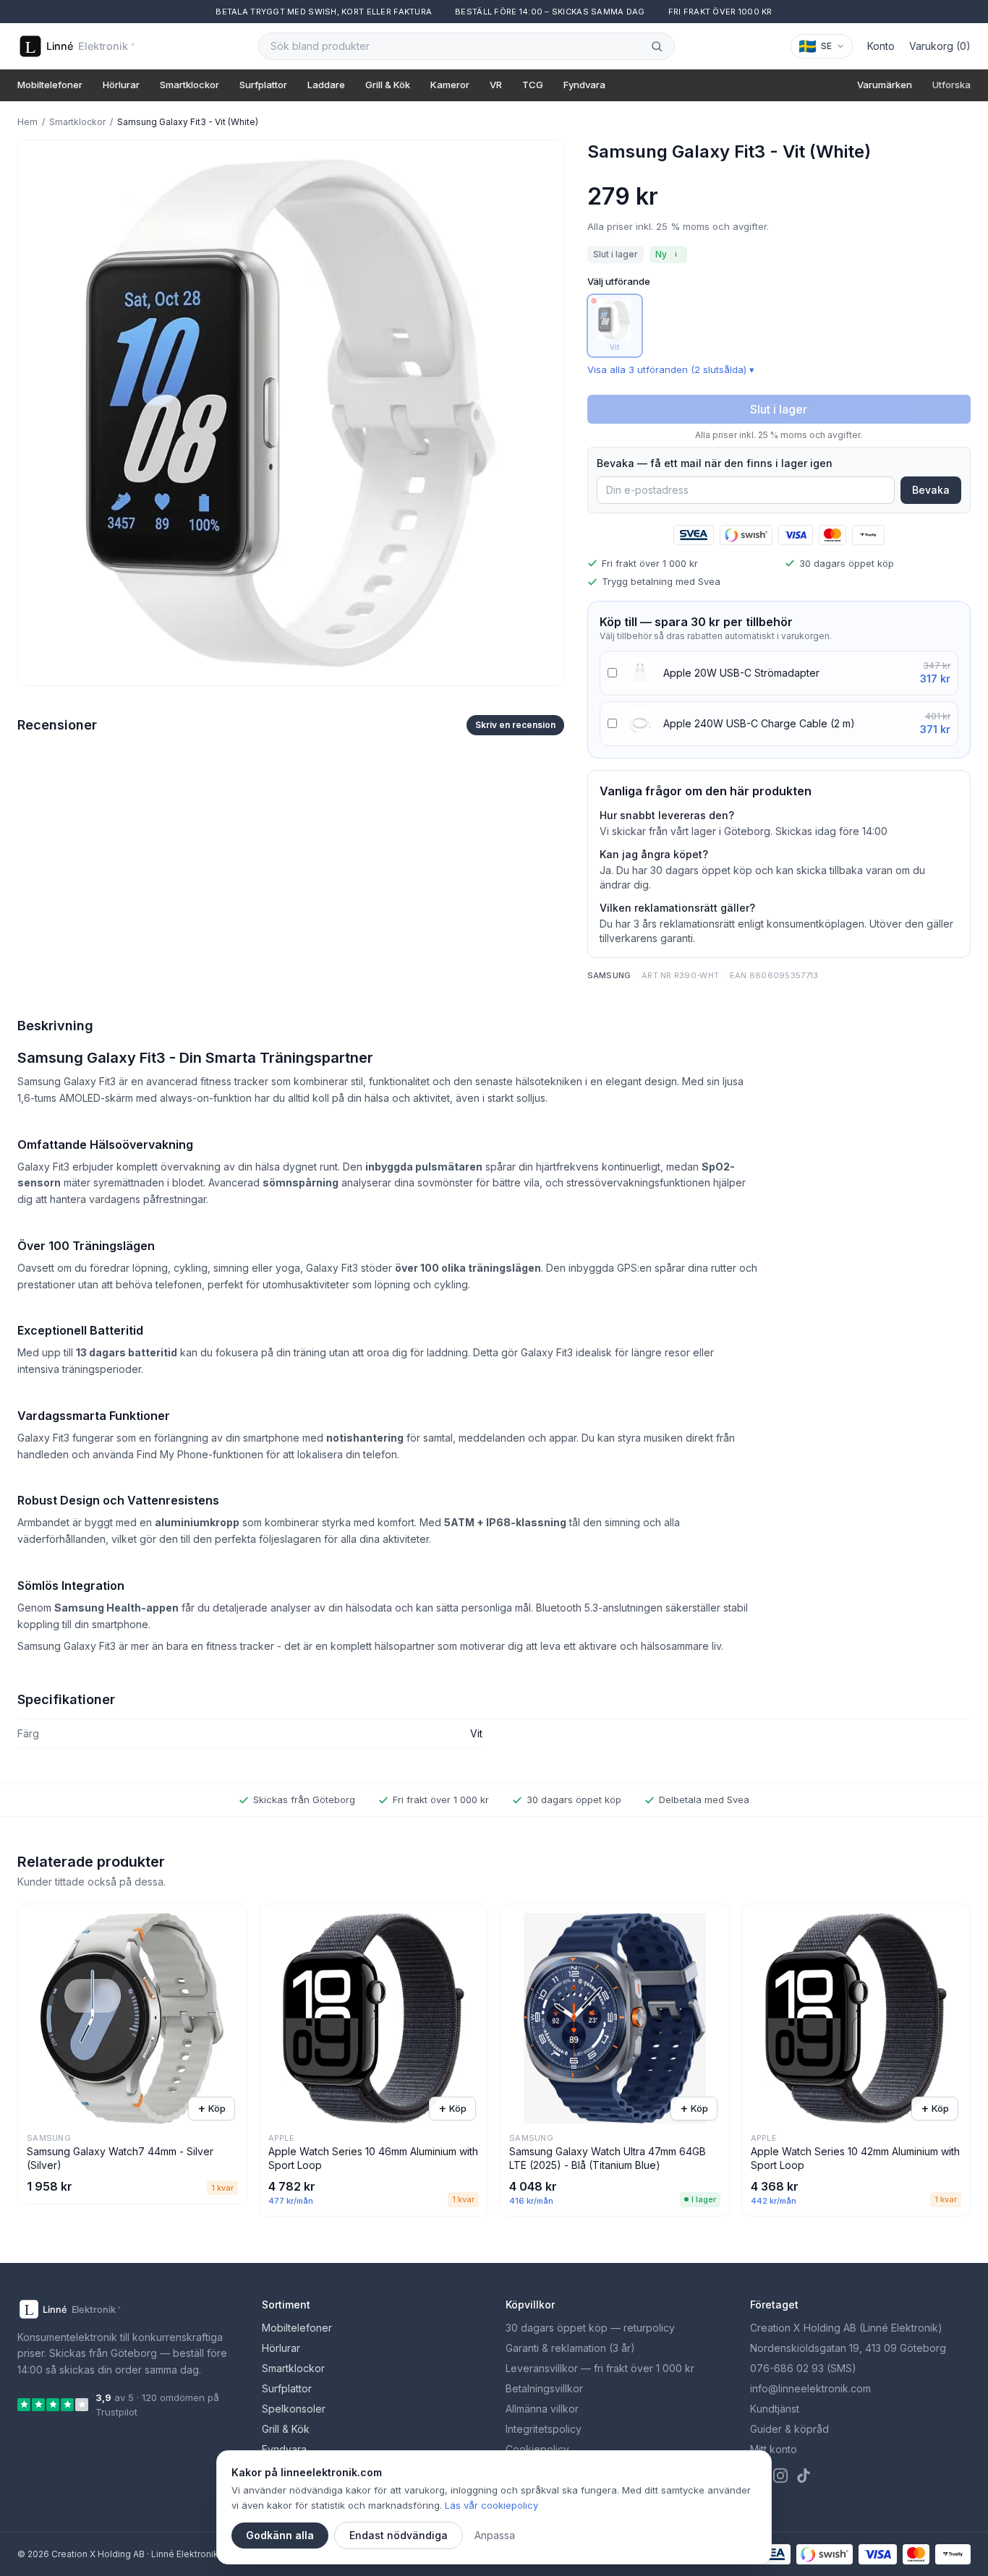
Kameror (450, 85)
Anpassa (495, 2535)
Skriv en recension (515, 725)
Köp (212, 2108)
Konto (881, 46)
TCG (533, 85)
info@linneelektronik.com (810, 2388)
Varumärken (885, 85)
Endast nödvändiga (399, 2535)
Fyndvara (584, 85)
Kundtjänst (775, 2409)
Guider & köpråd (789, 2429)
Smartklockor (189, 85)
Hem (27, 122)
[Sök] (657, 46)
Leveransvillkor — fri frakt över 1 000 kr (600, 2368)
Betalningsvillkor (544, 2388)
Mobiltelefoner (50, 85)
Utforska (951, 85)
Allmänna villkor (542, 2409)
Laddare (326, 85)
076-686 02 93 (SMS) (803, 2368)
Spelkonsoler (294, 2409)
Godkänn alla (280, 2535)
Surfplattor (263, 85)
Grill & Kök (388, 85)
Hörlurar (121, 85)
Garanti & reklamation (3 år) (570, 2348)
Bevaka (931, 490)
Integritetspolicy (544, 2429)
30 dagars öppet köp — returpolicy (590, 2328)
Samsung (609, 975)
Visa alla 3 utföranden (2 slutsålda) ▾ (671, 369)
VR (496, 85)
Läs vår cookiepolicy (491, 2505)
